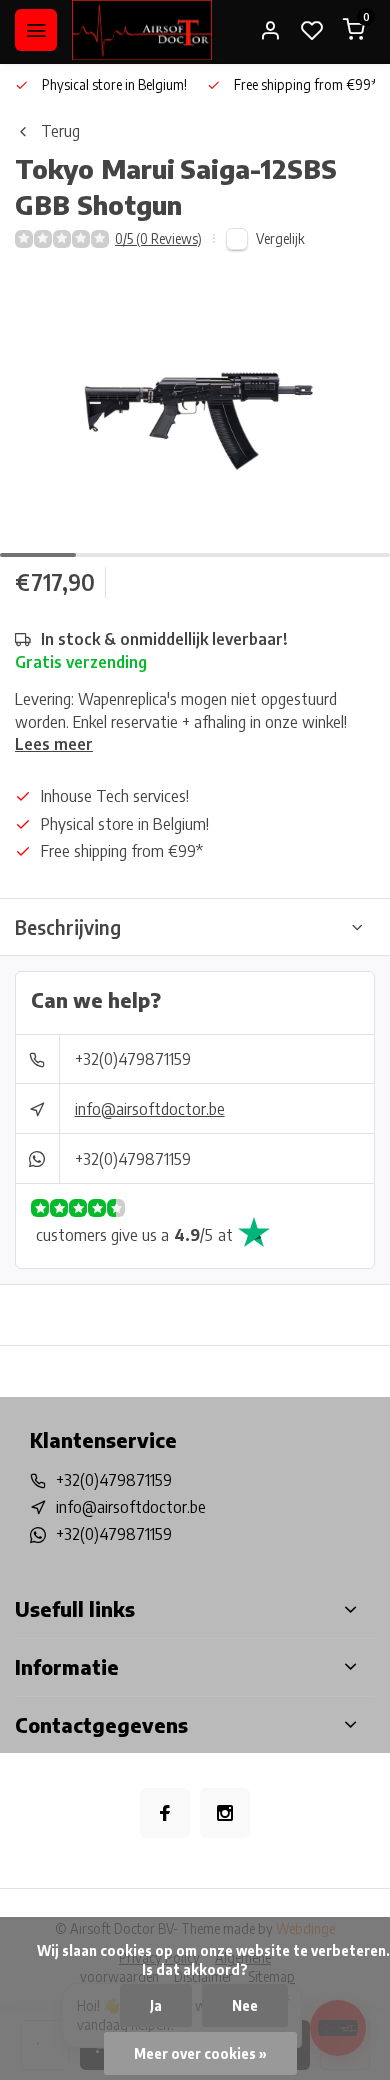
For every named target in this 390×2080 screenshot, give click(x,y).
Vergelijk (280, 238)
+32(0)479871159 (133, 1059)
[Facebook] (165, 1813)
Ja (156, 2005)
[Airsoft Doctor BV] (142, 30)
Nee (245, 2005)
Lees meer (54, 744)
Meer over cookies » (200, 2053)
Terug (60, 131)
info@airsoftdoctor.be (150, 1109)
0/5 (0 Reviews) (158, 238)
